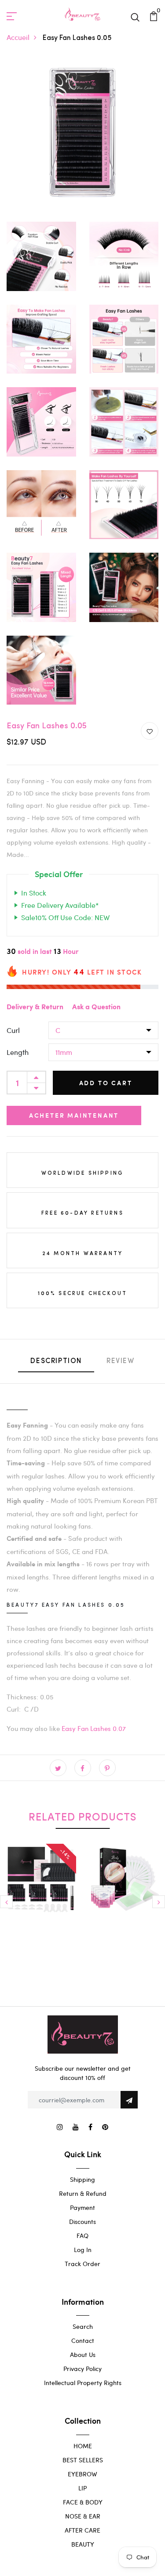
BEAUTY (83, 2544)
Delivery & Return (35, 1007)
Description (56, 1361)
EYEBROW (82, 2474)
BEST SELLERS (83, 2460)
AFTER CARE (82, 2530)
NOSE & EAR (83, 2516)
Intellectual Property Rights (83, 2383)
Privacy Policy (82, 2369)
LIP (82, 2488)
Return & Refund (83, 2193)
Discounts (82, 2222)
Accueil (18, 37)
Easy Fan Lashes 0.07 (94, 1728)
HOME (83, 2446)
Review (121, 1361)
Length (18, 1052)
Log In (83, 2250)
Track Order (82, 2264)
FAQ (82, 2236)
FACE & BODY (83, 2502)
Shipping (82, 2179)
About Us (83, 2355)
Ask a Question (96, 1007)
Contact (83, 2340)
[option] (41, 1898)
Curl (13, 1030)
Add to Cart (106, 1083)
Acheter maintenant (74, 1115)
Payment (82, 2207)
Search (83, 2326)
